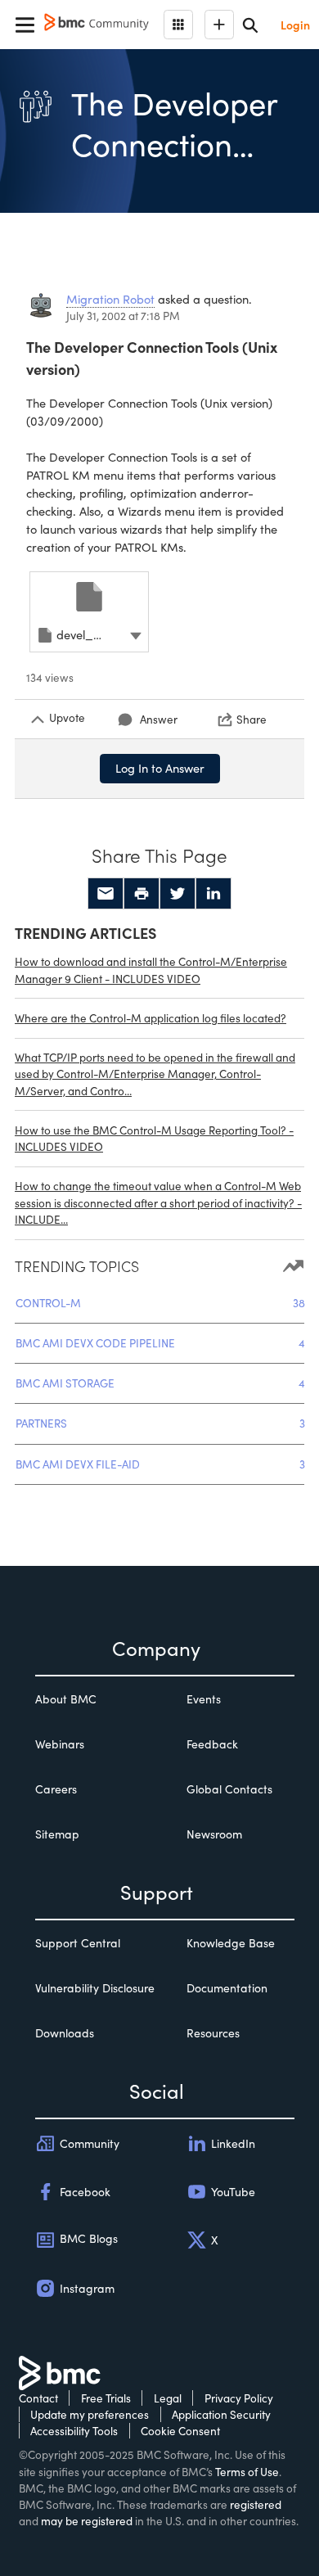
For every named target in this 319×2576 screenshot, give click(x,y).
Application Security (221, 2414)
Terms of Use (247, 2472)
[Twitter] (177, 894)
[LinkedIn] (213, 894)
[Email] (106, 894)
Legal (168, 2398)
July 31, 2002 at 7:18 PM (123, 316)
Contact (38, 2398)
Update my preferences (90, 2414)
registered (256, 2504)
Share (252, 719)
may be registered (87, 2521)
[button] (136, 634)
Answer (159, 719)
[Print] (142, 894)
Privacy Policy (239, 2398)
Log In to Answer (160, 768)
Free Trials (106, 2398)
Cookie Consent (180, 2431)
